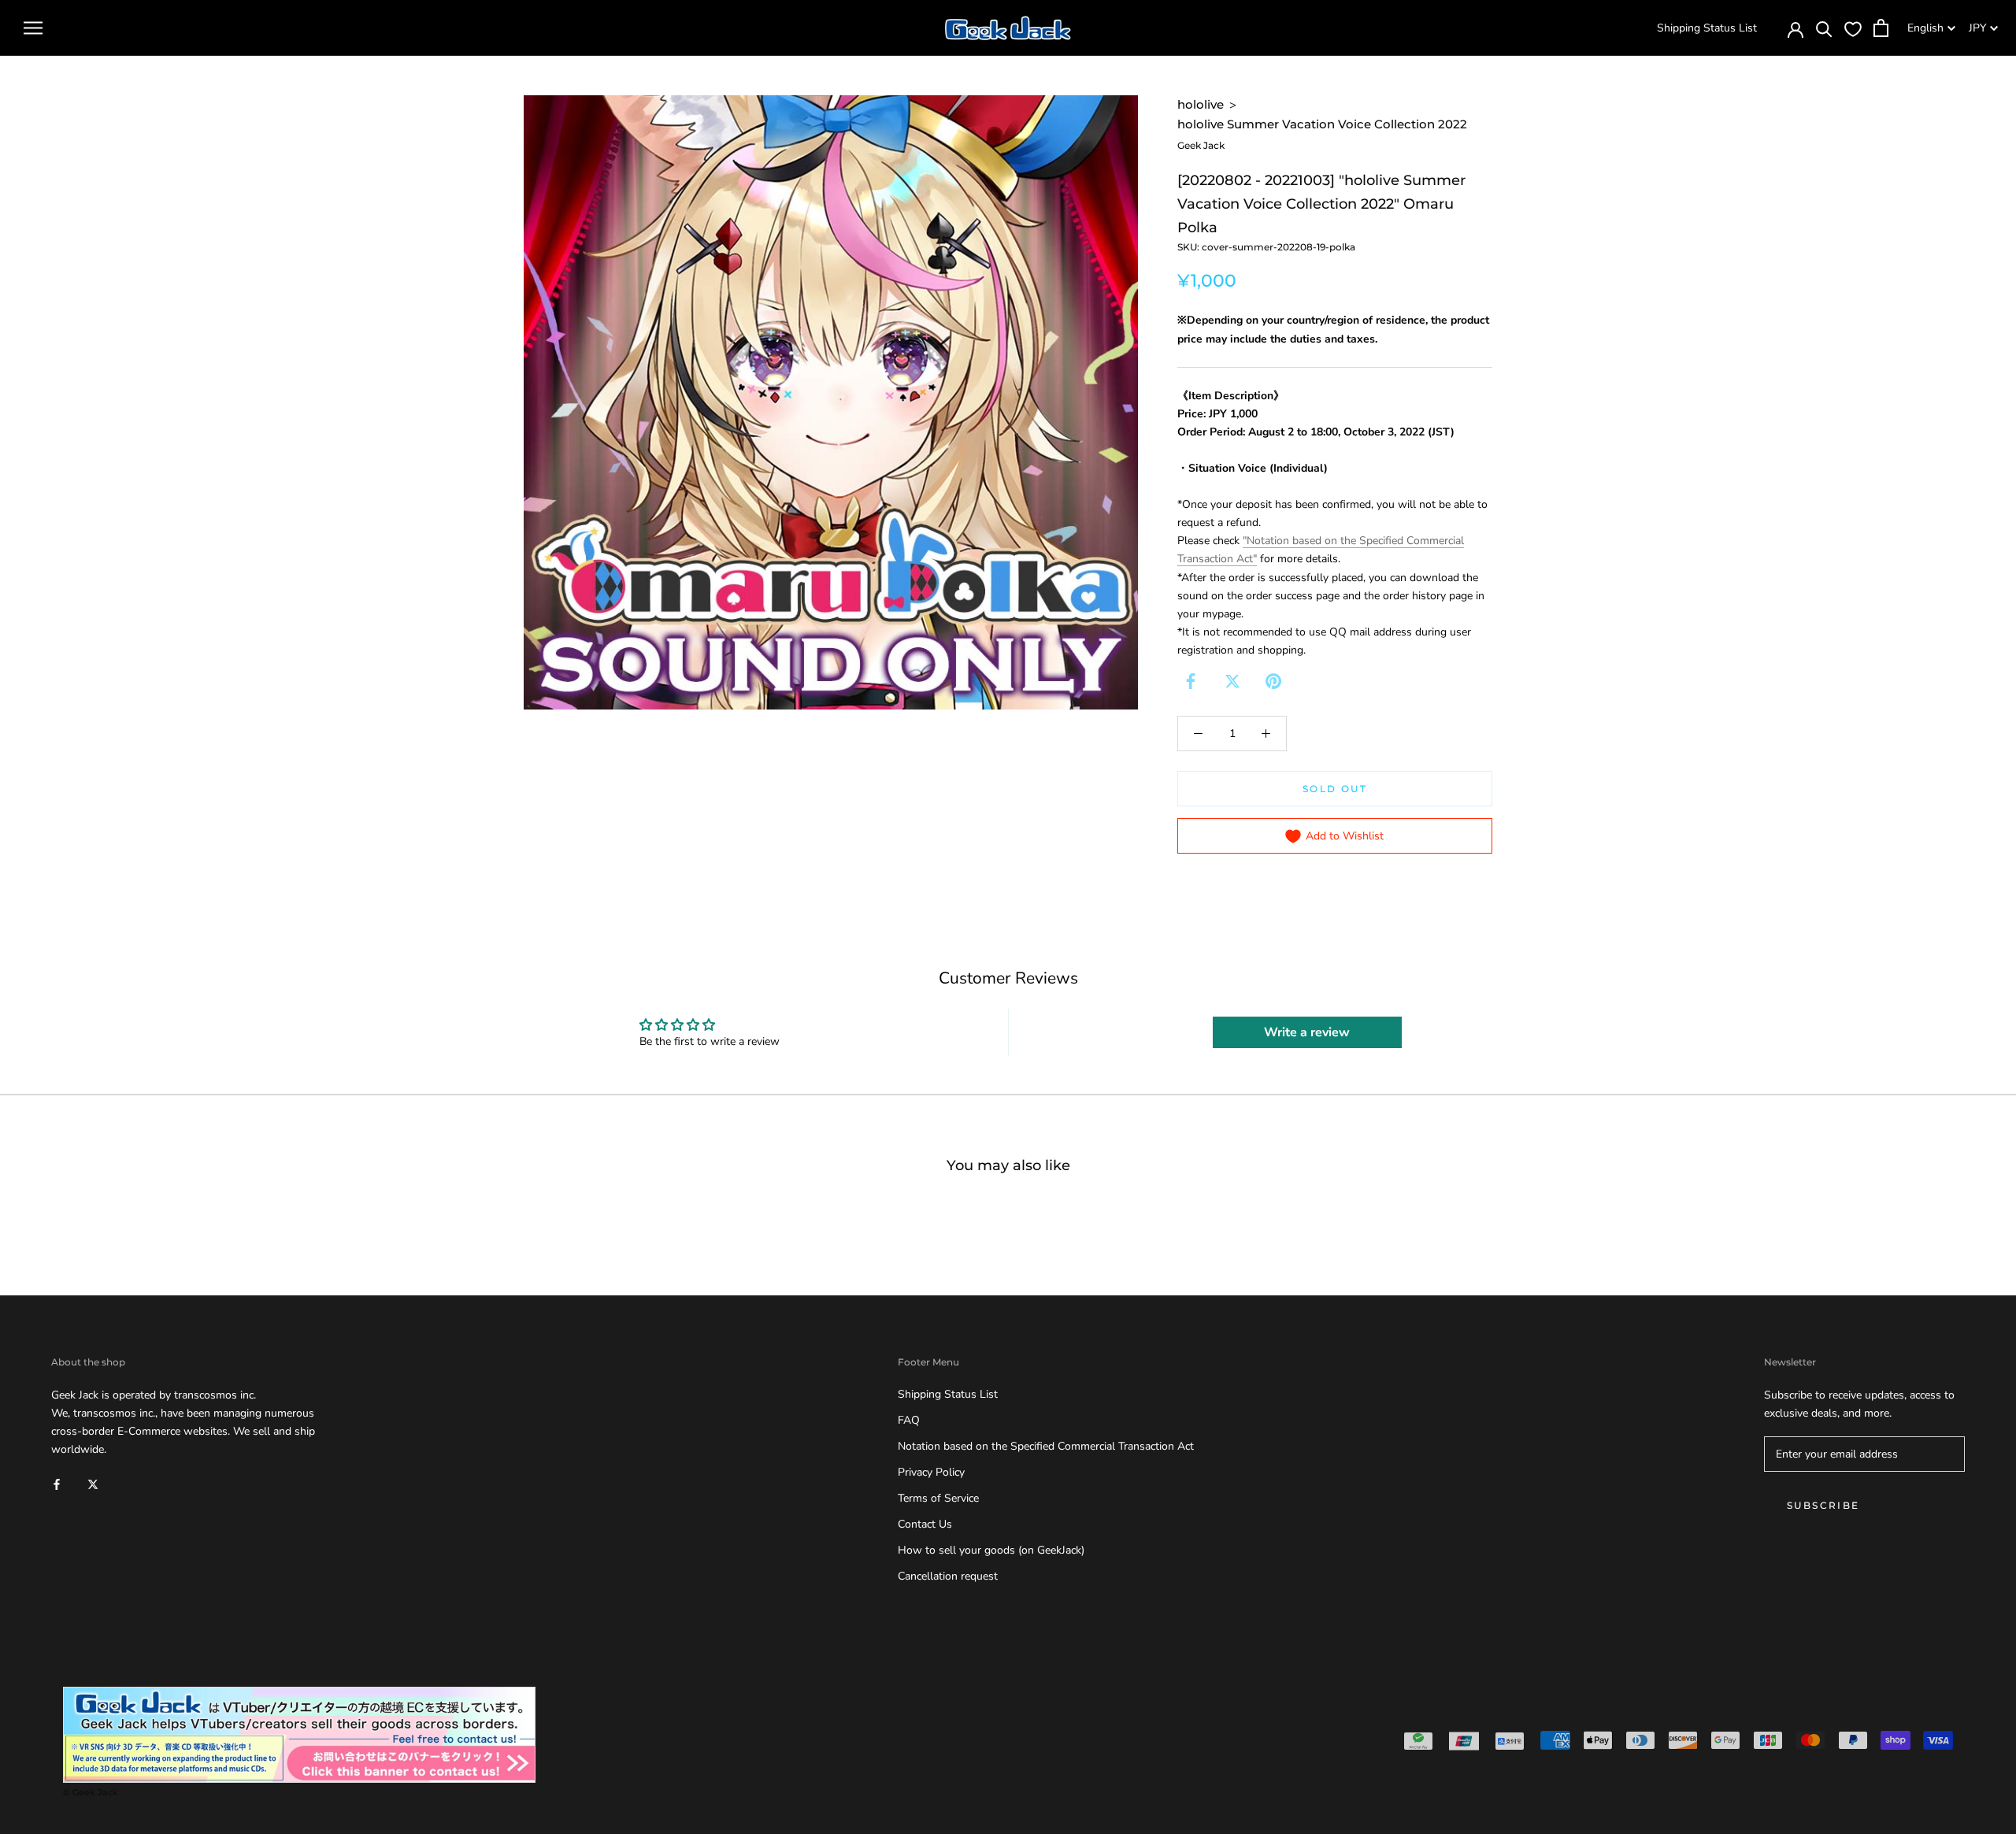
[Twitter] (1232, 681)
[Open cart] (1881, 28)
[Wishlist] (1853, 28)
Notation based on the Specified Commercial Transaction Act (1046, 1446)
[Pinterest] (1273, 681)
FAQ (909, 1420)
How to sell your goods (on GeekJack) (991, 1550)
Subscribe (1823, 1505)
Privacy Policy (931, 1472)
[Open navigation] (33, 28)
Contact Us (925, 1524)
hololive (1201, 104)
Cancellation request (948, 1576)
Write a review (1307, 1032)
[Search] (1824, 28)
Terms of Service (938, 1498)
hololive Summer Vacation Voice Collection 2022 (1322, 124)
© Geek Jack (91, 1792)
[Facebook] (1191, 681)
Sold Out (1335, 789)
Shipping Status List (1707, 28)
